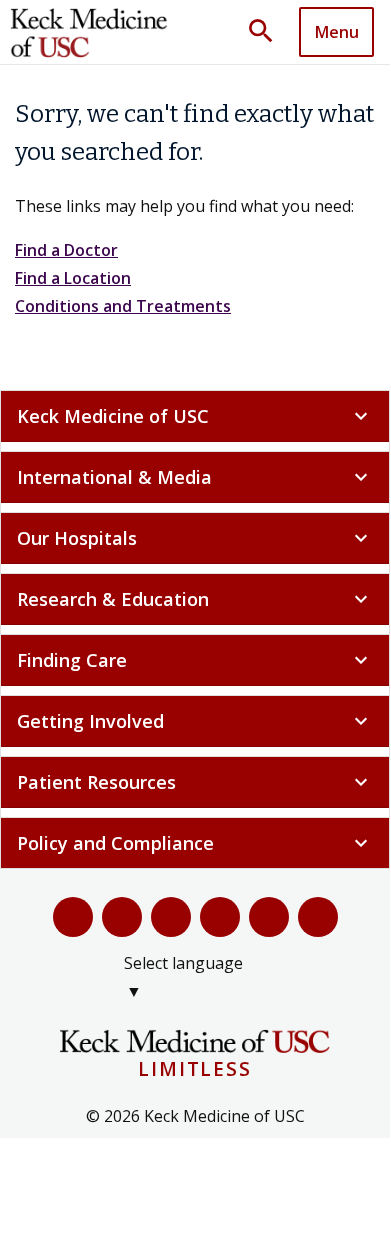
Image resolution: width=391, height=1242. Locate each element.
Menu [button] (337, 32)
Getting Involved (195, 721)
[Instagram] (269, 917)
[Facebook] (73, 917)
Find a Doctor (66, 250)
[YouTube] (171, 917)
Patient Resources (195, 782)
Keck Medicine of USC (195, 416)
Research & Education (195, 599)
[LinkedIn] (220, 917)
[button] (268, 32)
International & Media (195, 477)
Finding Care (195, 660)
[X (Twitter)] (122, 917)
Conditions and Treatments (123, 306)
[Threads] (318, 917)
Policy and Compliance (195, 843)
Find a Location (73, 278)
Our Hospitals (195, 538)
